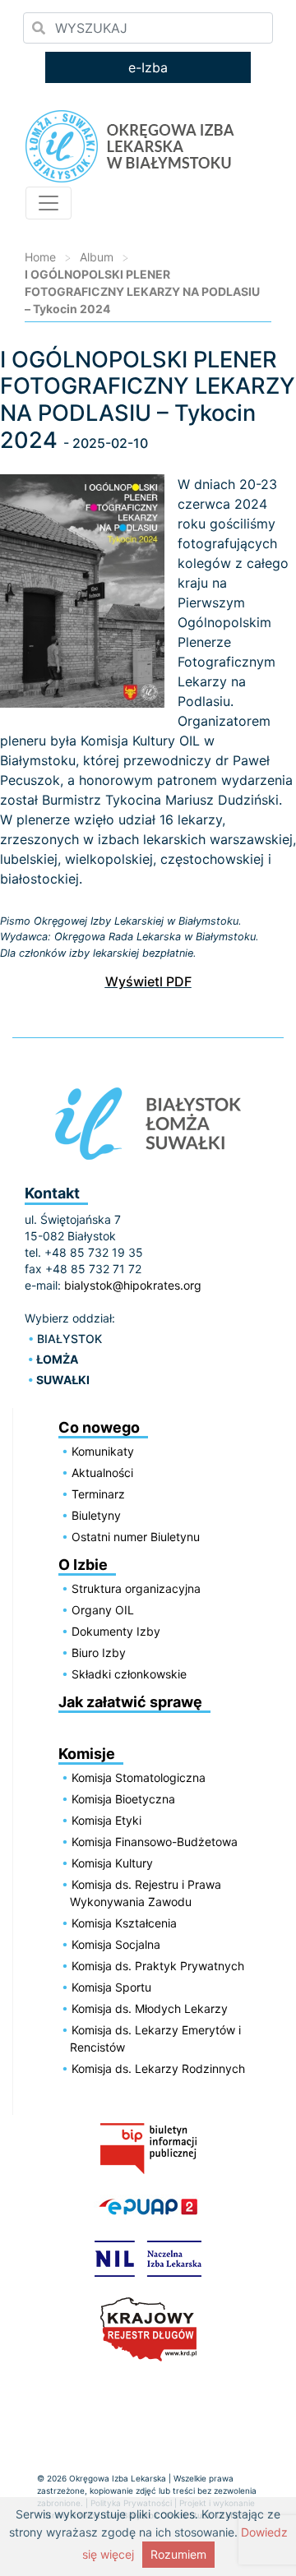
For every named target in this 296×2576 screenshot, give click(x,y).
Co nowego (99, 1427)
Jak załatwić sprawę (130, 1702)
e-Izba (148, 67)
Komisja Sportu (111, 1987)
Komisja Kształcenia (124, 1923)
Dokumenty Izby (116, 1631)
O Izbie (83, 1565)
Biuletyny (96, 1515)
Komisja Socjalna (116, 1944)
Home (40, 257)
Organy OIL (103, 1610)
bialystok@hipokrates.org (133, 1285)
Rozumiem (178, 2554)
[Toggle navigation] (49, 203)
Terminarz (98, 1494)
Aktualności (102, 1473)
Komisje (87, 1754)
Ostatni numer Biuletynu (136, 1537)
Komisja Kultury (112, 1863)
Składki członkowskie (129, 1674)
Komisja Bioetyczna (123, 1799)
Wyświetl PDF (148, 981)
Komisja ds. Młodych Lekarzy (150, 2008)
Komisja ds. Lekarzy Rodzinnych (158, 2068)
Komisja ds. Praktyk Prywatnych (158, 1966)
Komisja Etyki (106, 1820)
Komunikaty (103, 1451)
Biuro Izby (99, 1653)
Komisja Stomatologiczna (139, 1777)
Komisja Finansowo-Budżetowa (155, 1842)
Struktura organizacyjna (136, 1588)
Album (97, 257)
